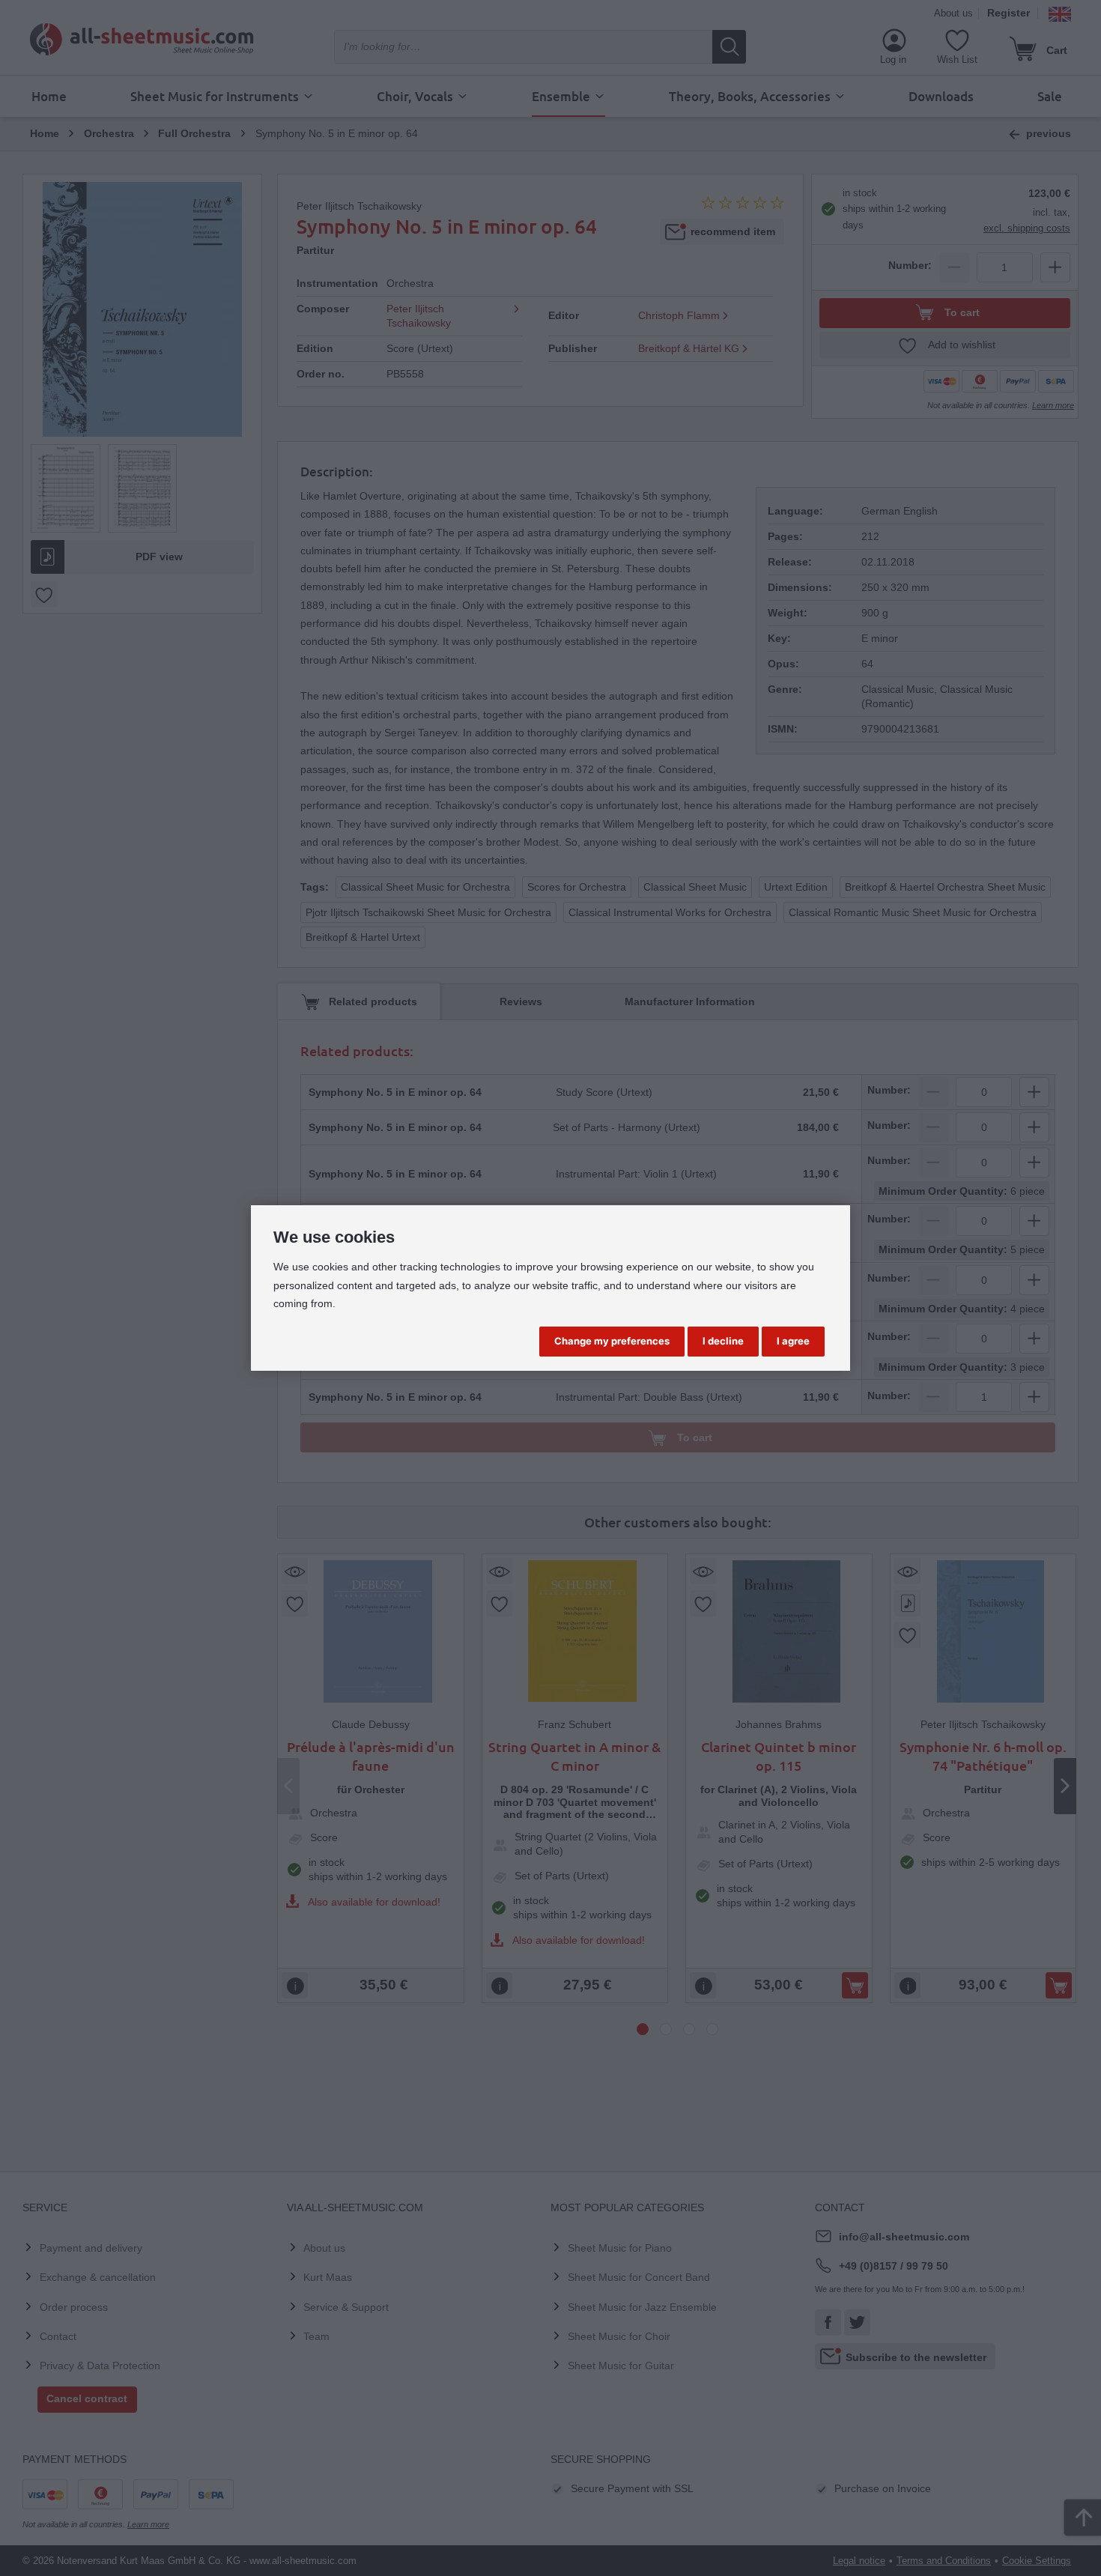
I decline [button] (723, 1341)
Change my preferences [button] (612, 1341)
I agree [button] (793, 1341)
